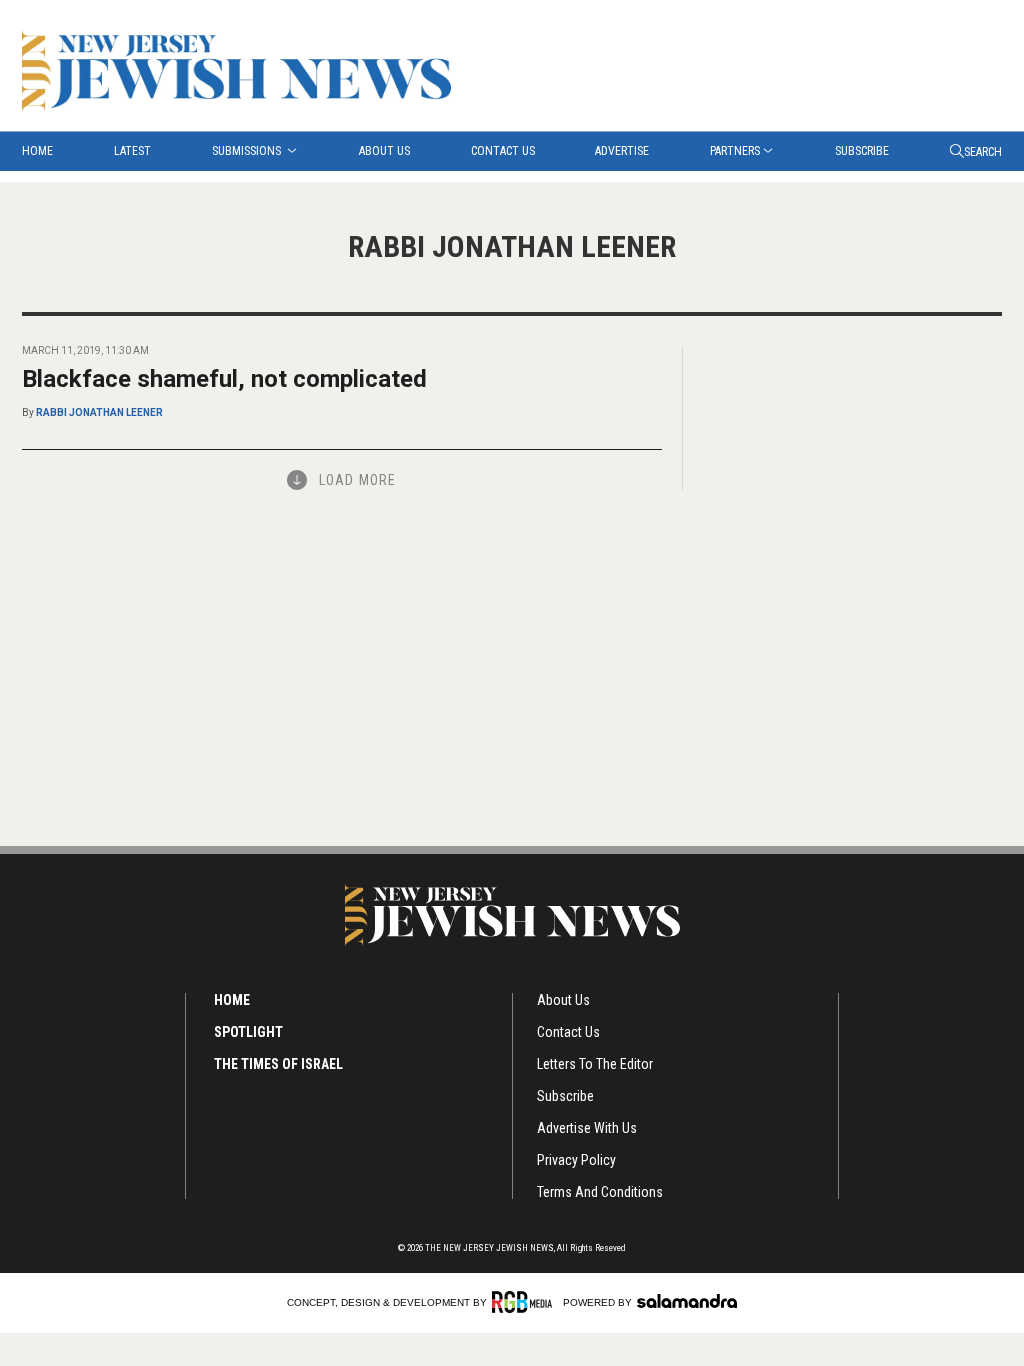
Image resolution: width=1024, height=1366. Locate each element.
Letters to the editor (595, 1064)
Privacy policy (576, 1160)
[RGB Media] (525, 1302)
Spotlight (248, 1032)
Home (37, 151)
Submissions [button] (248, 151)
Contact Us (503, 151)
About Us (384, 151)
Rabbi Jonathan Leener (99, 412)
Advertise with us (587, 1128)
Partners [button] (735, 151)
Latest (132, 151)
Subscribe (862, 151)
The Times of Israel (278, 1064)
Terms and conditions (600, 1192)
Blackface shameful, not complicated (224, 379)
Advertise (622, 151)
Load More (357, 480)
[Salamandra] (687, 1301)
